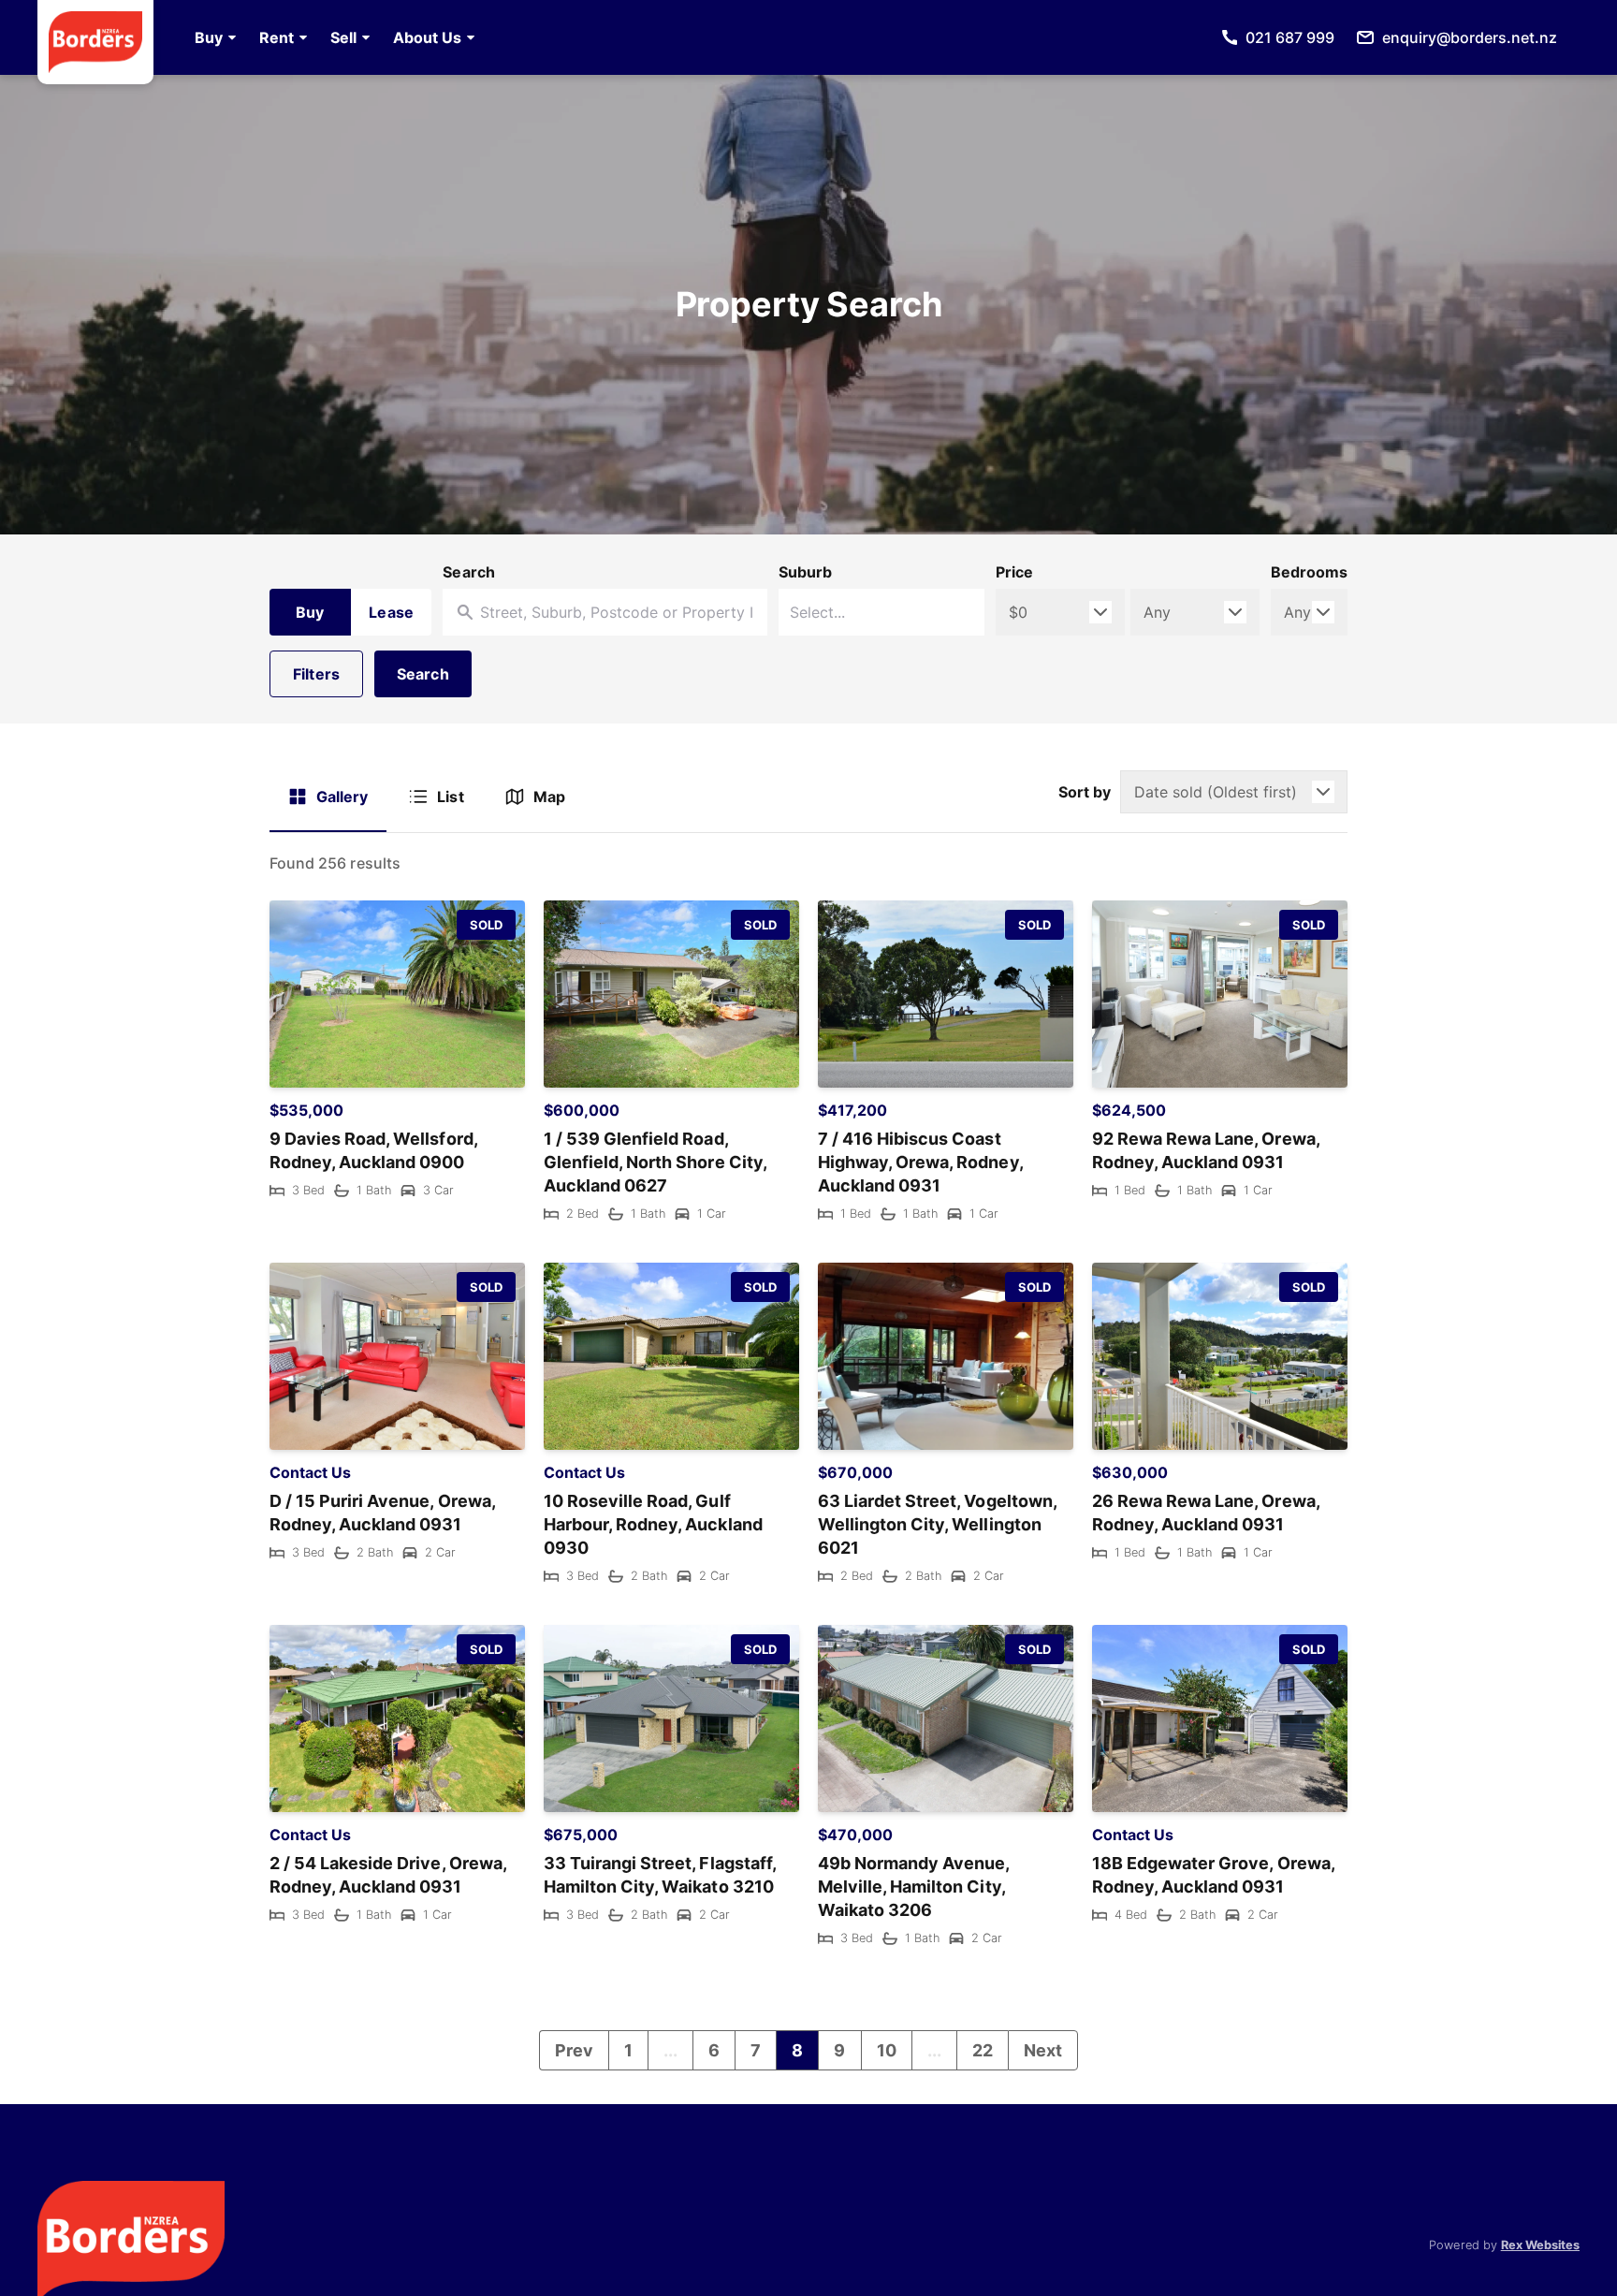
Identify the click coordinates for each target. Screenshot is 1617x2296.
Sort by (1085, 792)
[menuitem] (216, 37)
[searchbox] (930, 612)
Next (1043, 2050)
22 (983, 2050)
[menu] (329, 37)
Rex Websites (1540, 2245)
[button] (216, 37)
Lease (391, 612)
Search (423, 674)
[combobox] (881, 612)
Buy (310, 612)
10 (887, 2050)
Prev (574, 2050)
